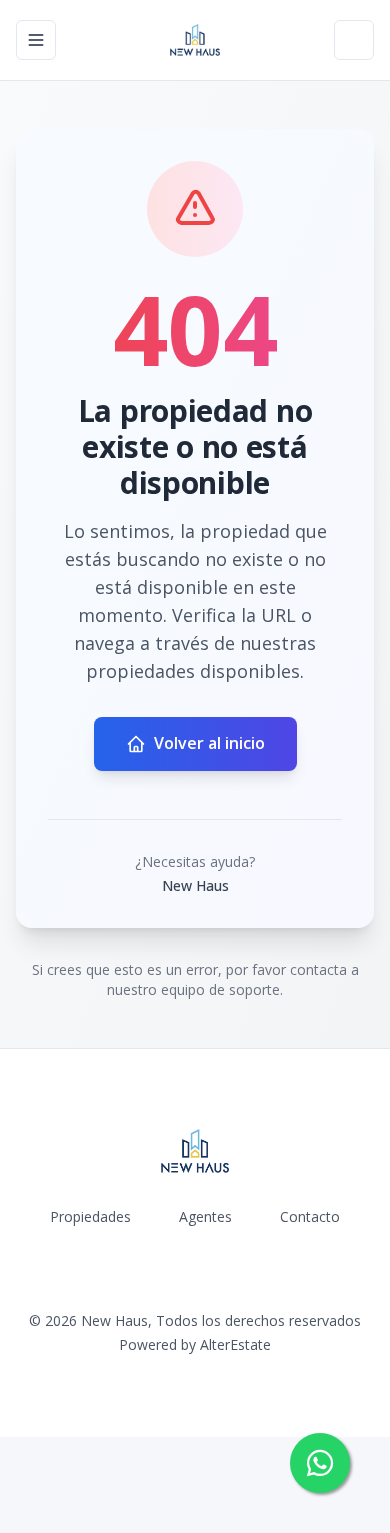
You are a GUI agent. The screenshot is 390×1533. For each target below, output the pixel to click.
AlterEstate (235, 1344)
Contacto (310, 1216)
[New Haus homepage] (195, 40)
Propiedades (90, 1216)
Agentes (205, 1216)
